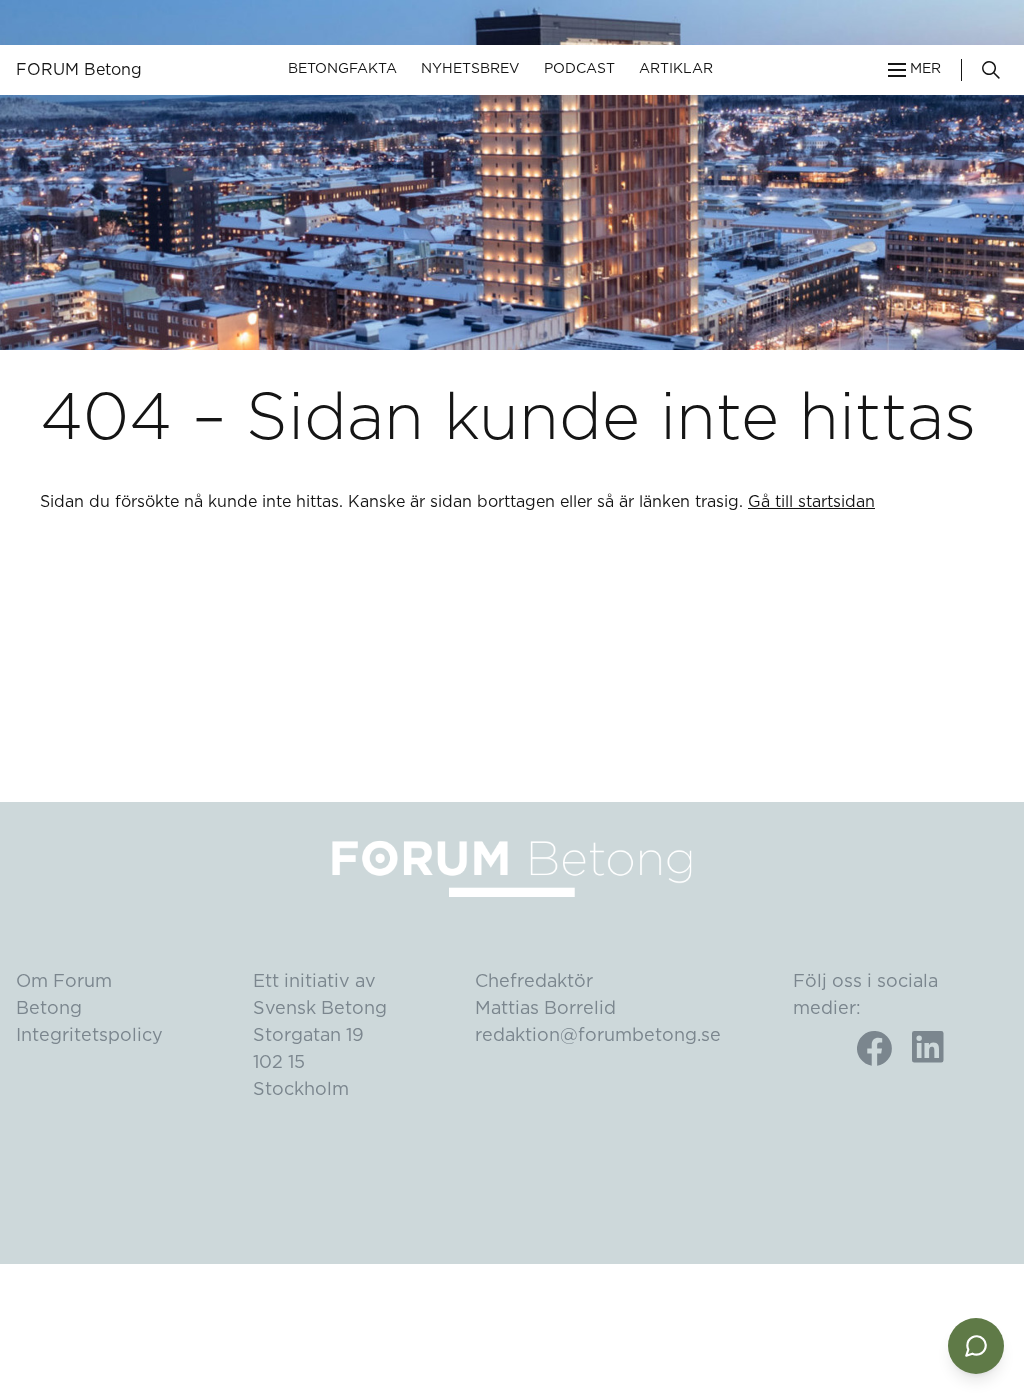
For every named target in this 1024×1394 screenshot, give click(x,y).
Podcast (579, 69)
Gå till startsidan (811, 502)
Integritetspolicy (89, 1036)
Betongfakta (342, 69)
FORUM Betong (79, 70)
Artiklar (676, 69)
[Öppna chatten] (976, 1346)
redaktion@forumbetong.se (598, 1036)
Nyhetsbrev (470, 69)
